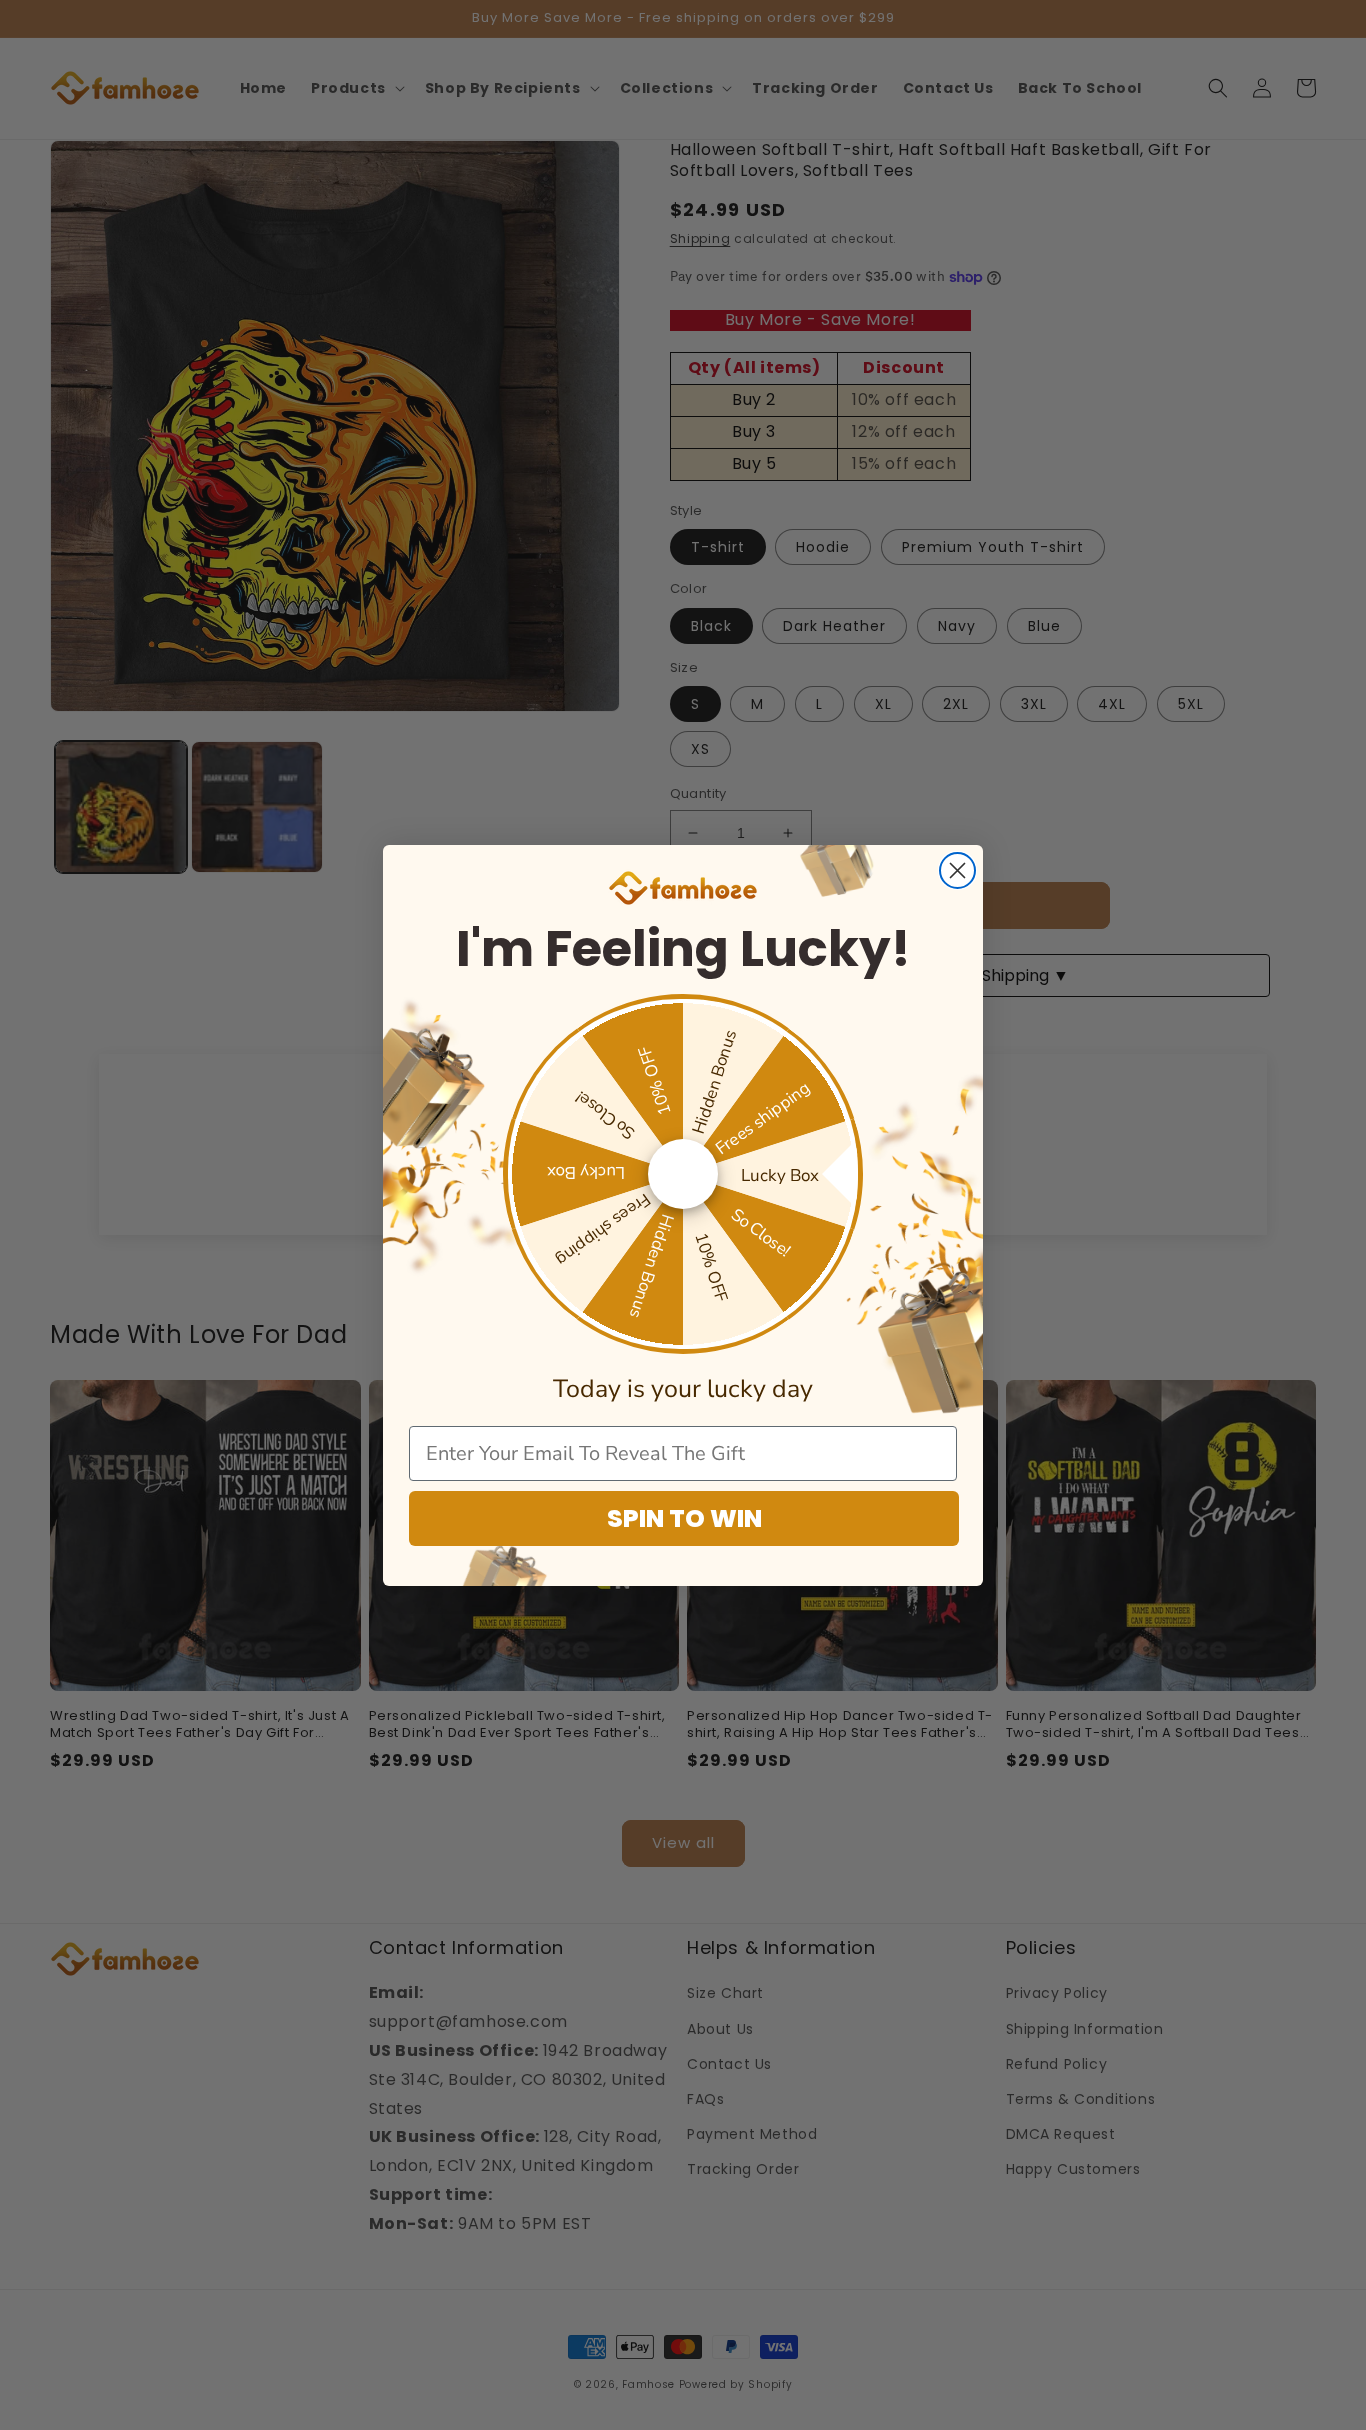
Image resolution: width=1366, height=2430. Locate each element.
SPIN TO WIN (684, 1518)
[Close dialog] (957, 870)
